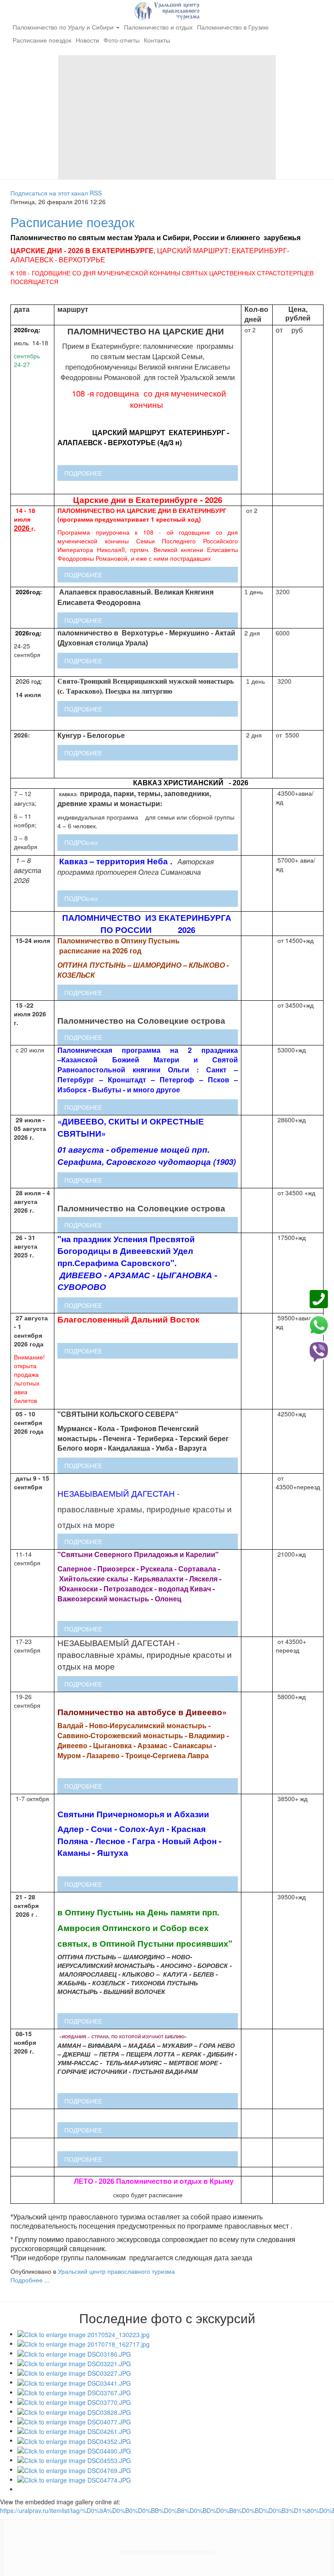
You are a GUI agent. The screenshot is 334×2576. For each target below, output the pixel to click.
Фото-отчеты (122, 40)
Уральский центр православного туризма (116, 2271)
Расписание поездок (42, 40)
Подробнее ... (30, 2280)
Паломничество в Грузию (233, 27)
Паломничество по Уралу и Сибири (64, 27)
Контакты (157, 40)
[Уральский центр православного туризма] (167, 10)
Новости (87, 40)
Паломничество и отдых (158, 27)
